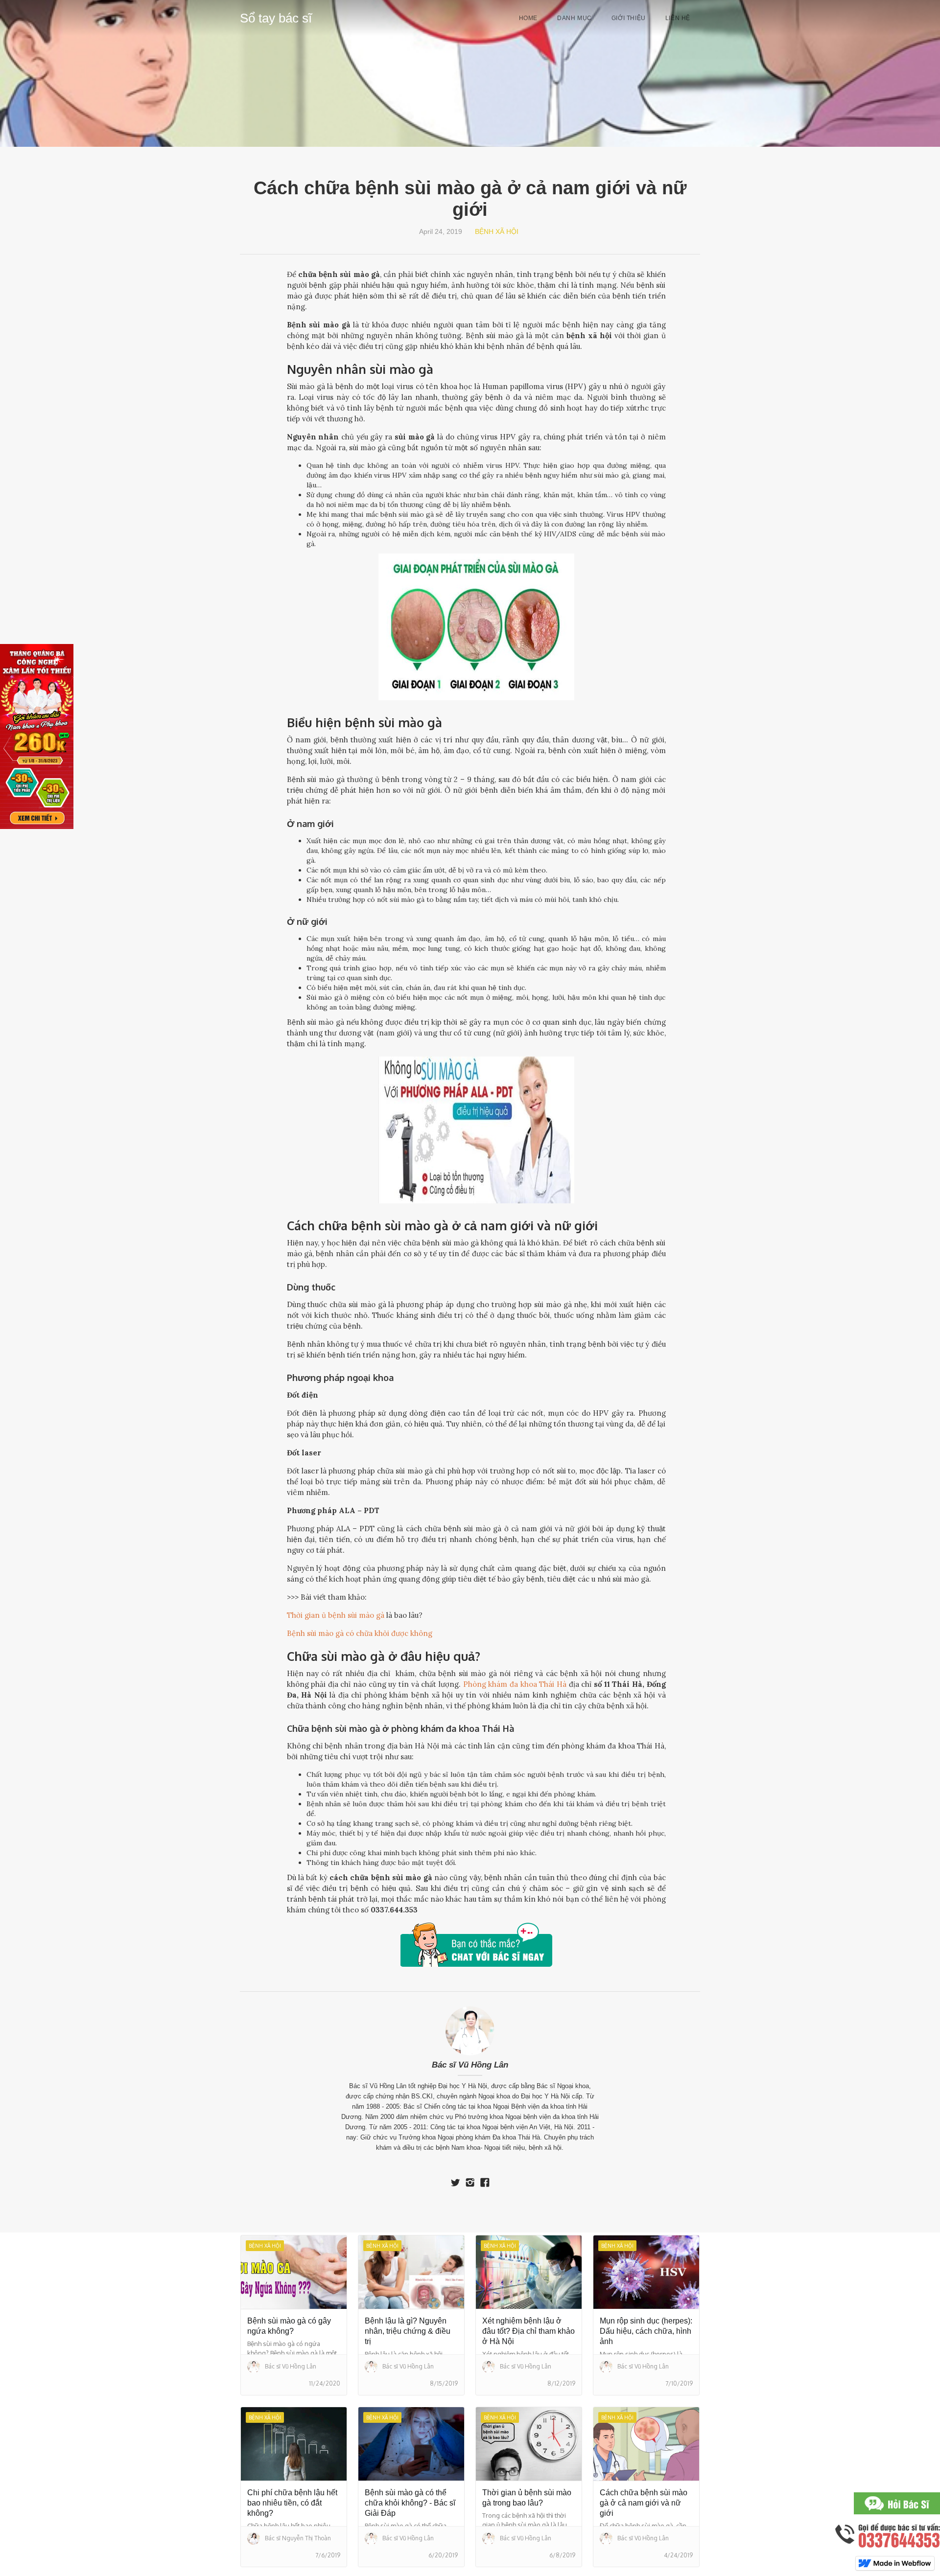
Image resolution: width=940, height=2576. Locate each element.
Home (528, 18)
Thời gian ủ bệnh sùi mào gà (336, 1615)
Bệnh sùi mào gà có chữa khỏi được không (360, 1633)
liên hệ (678, 18)
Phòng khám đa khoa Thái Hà (515, 1684)
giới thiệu (629, 18)
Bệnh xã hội (497, 231)
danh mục (575, 18)
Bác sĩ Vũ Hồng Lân (470, 2065)
